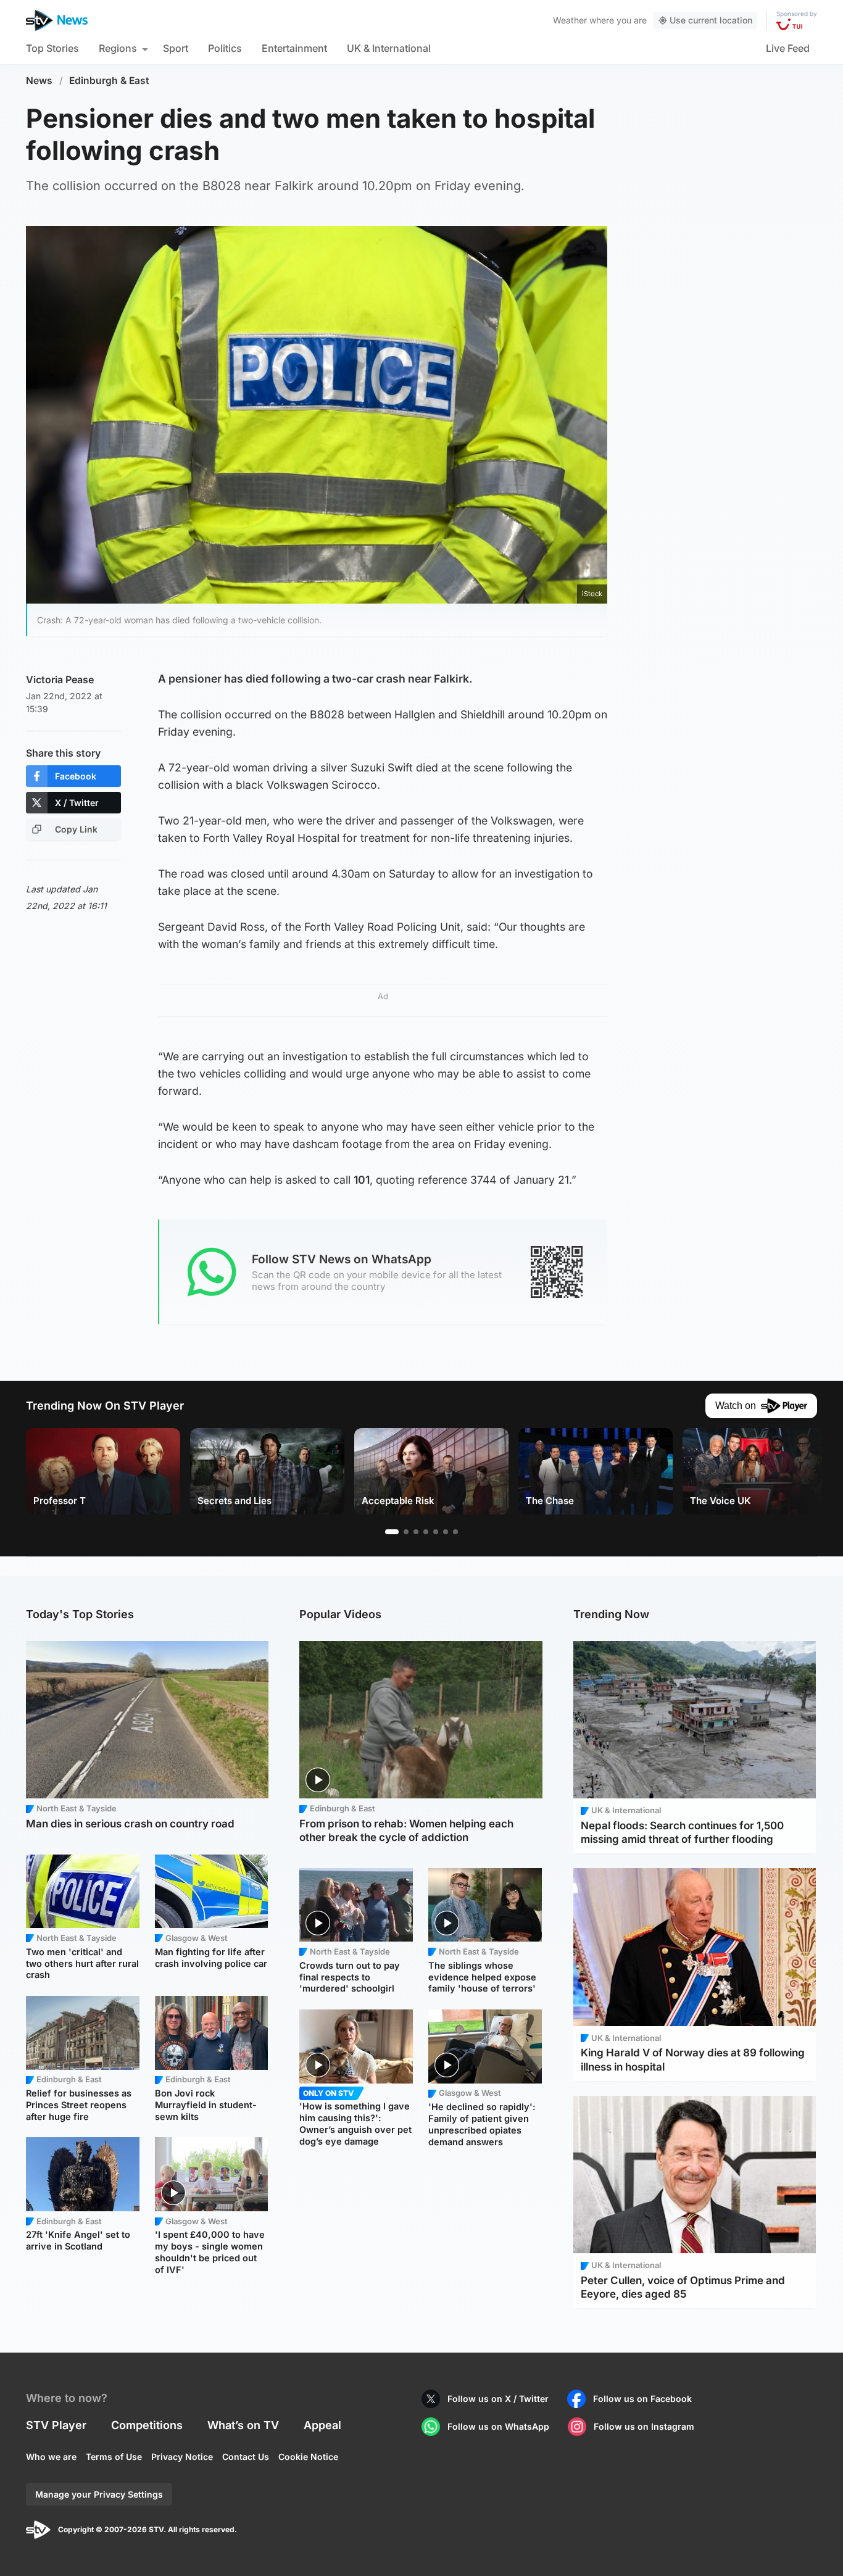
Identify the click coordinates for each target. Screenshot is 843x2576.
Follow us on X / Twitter (498, 2399)
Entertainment (294, 48)
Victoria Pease (60, 679)
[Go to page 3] (416, 1532)
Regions (118, 48)
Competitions (147, 2425)
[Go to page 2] (406, 1532)
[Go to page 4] (426, 1532)
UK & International (389, 48)
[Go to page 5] (436, 1532)
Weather (570, 20)
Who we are (51, 2457)
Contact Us (246, 2457)
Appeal (322, 2425)
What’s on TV (243, 2425)
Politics (225, 48)
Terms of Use (114, 2457)
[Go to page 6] (446, 1532)
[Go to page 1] (392, 1532)
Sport (176, 48)
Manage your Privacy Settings (99, 2494)
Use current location (711, 20)
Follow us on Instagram (644, 2426)
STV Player (56, 2425)
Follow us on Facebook (642, 2399)
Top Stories (52, 48)
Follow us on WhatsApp (498, 2426)
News (39, 81)
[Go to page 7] (455, 1532)
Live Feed (788, 48)
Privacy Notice (182, 2457)
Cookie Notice (308, 2457)
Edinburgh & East (109, 81)
